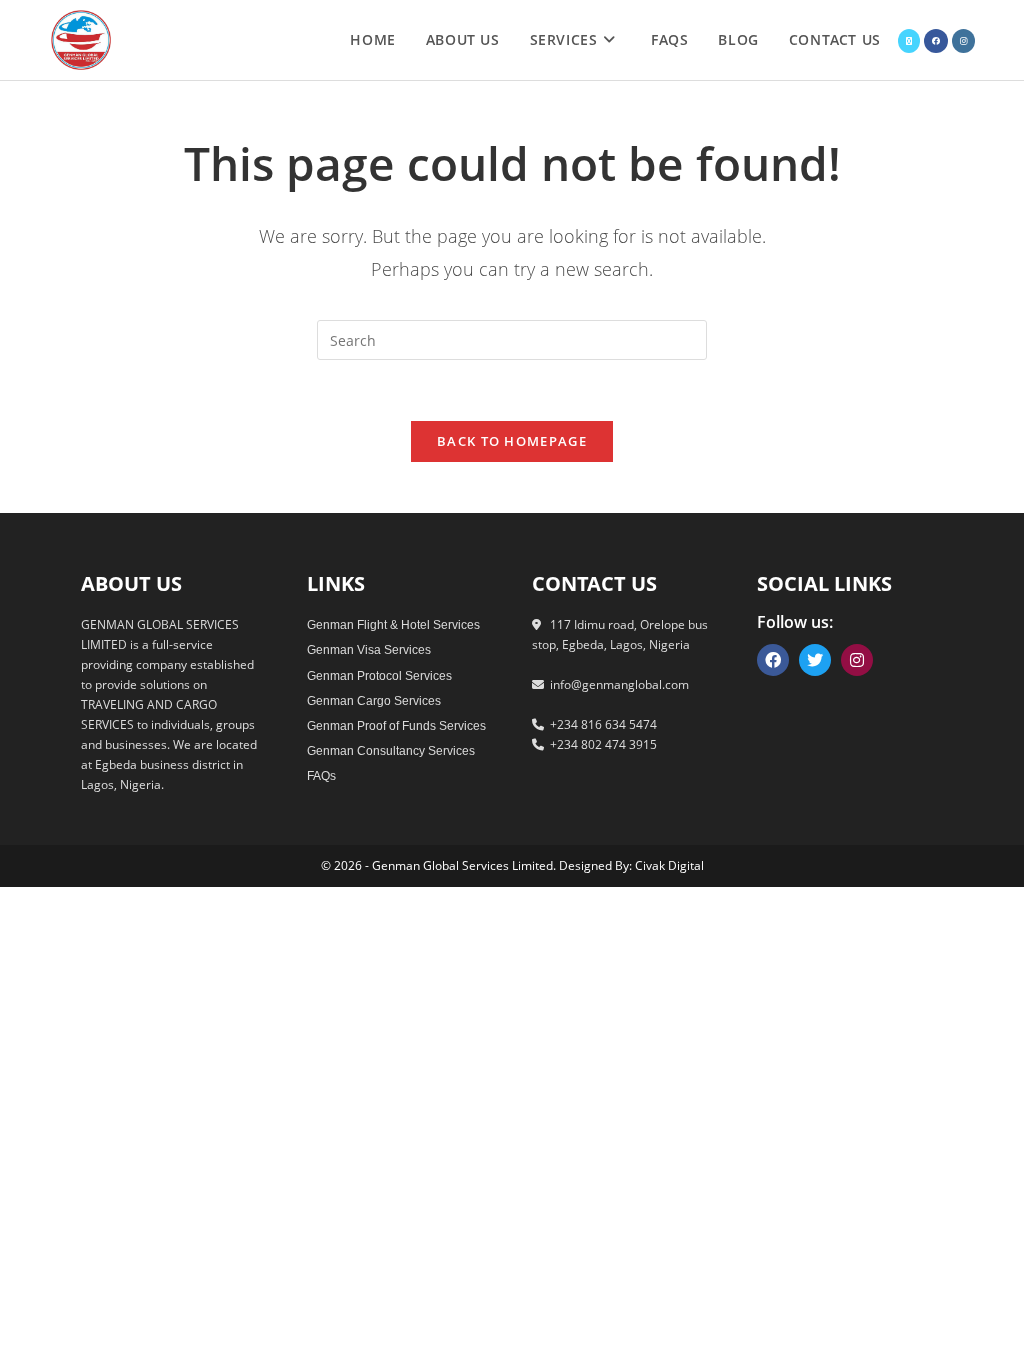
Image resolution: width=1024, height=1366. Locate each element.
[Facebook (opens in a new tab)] (936, 41)
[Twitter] (815, 660)
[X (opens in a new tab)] (909, 41)
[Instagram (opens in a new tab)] (963, 41)
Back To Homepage (512, 441)
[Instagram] (857, 660)
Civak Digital (669, 865)
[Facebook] (773, 660)
